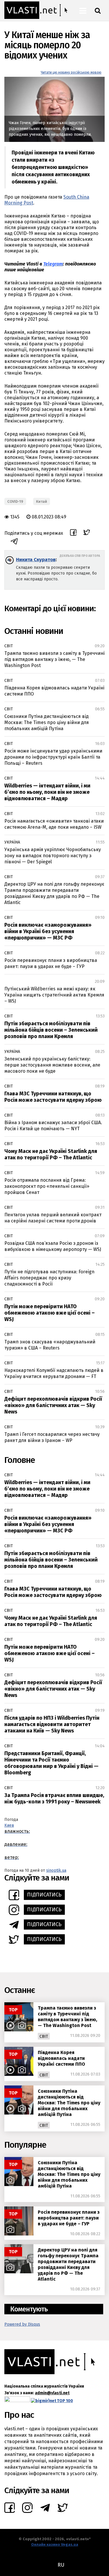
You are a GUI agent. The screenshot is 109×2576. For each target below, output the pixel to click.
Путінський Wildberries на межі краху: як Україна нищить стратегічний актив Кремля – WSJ (54, 995)
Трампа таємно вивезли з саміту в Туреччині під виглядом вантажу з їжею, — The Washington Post (54, 659)
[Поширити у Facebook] (73, 533)
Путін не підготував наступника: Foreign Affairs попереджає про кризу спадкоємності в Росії (49, 1278)
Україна (12, 842)
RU (61, 2565)
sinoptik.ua (56, 1870)
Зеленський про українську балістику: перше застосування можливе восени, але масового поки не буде (52, 1065)
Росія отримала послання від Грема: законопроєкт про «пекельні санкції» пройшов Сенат (47, 1186)
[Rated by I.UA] (17, 2401)
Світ (9, 646)
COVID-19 (15, 501)
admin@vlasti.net (52, 2393)
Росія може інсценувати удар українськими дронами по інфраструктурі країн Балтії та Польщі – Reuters (53, 757)
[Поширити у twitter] (87, 533)
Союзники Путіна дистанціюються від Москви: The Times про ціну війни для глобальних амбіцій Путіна (47, 722)
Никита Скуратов (36, 560)
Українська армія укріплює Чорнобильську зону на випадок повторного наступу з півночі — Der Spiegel (53, 856)
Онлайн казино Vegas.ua (55, 2544)
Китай (42, 501)
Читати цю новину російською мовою (71, 72)
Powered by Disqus (22, 2324)
